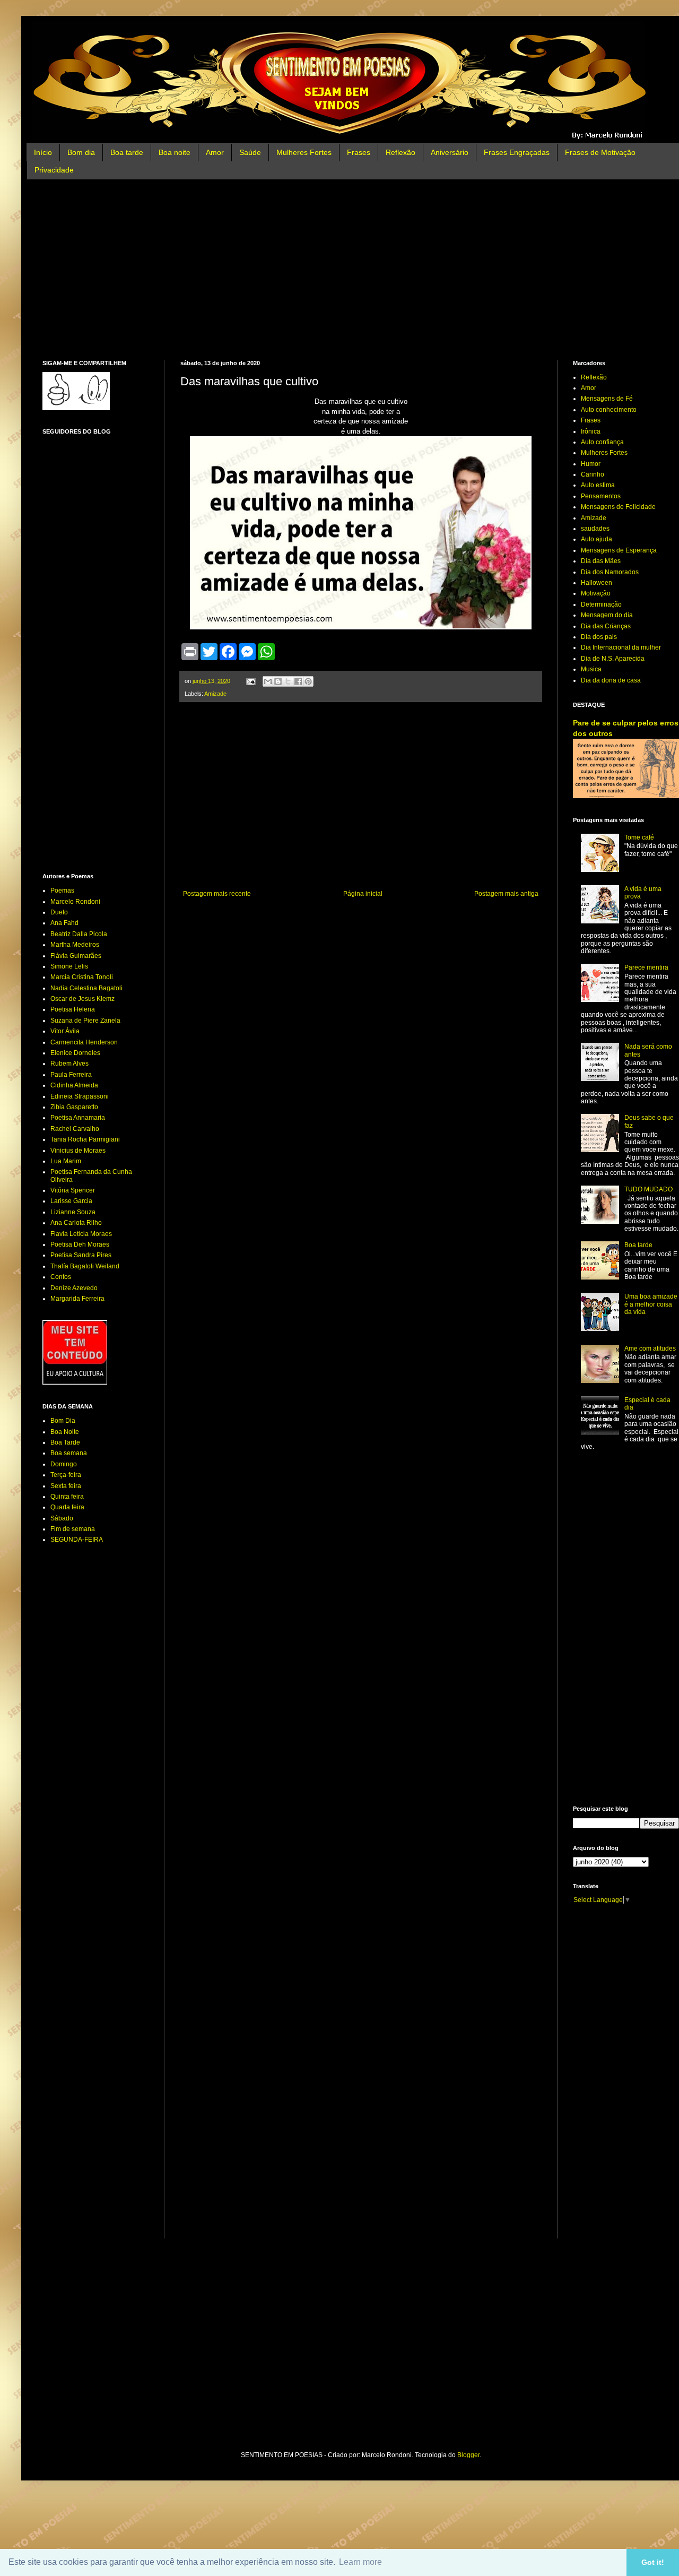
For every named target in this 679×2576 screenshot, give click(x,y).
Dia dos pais (599, 637)
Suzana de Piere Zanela (85, 1021)
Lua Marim (66, 1161)
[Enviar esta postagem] (250, 681)
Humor (591, 464)
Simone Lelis (69, 966)
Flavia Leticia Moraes (81, 1234)
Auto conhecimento (609, 410)
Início (43, 152)
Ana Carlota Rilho (76, 1223)
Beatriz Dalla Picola (79, 934)
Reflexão (401, 152)
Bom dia (81, 152)
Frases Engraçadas (517, 152)
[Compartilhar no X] (288, 681)
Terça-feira (66, 1475)
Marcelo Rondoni (75, 902)
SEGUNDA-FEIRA (77, 1540)
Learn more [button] (360, 2562)
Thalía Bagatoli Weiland (85, 1266)
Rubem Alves (69, 1064)
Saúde (250, 152)
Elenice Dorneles (75, 1053)
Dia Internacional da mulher (621, 647)
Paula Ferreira (71, 1075)
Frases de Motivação (600, 152)
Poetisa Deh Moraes (80, 1244)
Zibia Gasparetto (74, 1107)
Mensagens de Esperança (619, 550)
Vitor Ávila (65, 1031)
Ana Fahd (64, 923)
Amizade (215, 694)
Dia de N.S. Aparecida (613, 659)
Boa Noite (65, 1432)
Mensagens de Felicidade (618, 507)
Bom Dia (63, 1421)
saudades (595, 529)
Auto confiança (602, 442)
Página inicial (363, 894)
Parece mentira (646, 967)
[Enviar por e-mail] (268, 681)
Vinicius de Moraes (78, 1151)
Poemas (62, 891)
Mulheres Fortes (304, 152)
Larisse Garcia (71, 1201)
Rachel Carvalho (75, 1129)
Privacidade (54, 170)
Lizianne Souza (73, 1212)
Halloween (597, 583)
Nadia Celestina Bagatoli (86, 988)
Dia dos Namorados (610, 572)
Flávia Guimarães (76, 956)
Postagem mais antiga (506, 894)
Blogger (468, 2455)
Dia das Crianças (606, 626)
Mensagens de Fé (607, 399)
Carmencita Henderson (84, 1042)
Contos (61, 1277)
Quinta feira (67, 1497)
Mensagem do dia (607, 615)
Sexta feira (66, 1486)
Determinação (601, 604)
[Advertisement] (361, 270)
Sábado (62, 1518)
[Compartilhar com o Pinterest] (308, 681)
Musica (591, 669)
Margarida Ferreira (77, 1299)
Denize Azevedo (74, 1288)
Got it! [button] (653, 2562)
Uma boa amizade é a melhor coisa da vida (651, 1304)
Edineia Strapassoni (80, 1096)
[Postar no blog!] (278, 681)
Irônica (591, 431)
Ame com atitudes (650, 1348)
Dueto (59, 912)
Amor (215, 152)
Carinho (593, 474)
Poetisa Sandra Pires (81, 1255)
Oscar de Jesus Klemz (82, 999)
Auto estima (598, 485)
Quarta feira (67, 1507)
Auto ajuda (597, 539)
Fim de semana (73, 1529)
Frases (359, 152)
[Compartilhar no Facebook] (298, 681)
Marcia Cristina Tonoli (82, 977)
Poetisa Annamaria (78, 1118)
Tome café (639, 837)
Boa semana (69, 1453)
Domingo (64, 1464)
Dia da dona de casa (611, 680)
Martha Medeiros (75, 945)
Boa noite (175, 152)
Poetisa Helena (73, 1009)
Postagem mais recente (217, 894)
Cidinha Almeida (74, 1085)
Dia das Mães (601, 561)
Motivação (596, 593)
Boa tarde (127, 152)
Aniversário (450, 152)
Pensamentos (601, 496)
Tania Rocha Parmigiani (85, 1139)
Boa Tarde (65, 1442)
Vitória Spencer (73, 1190)
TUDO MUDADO (648, 1189)
